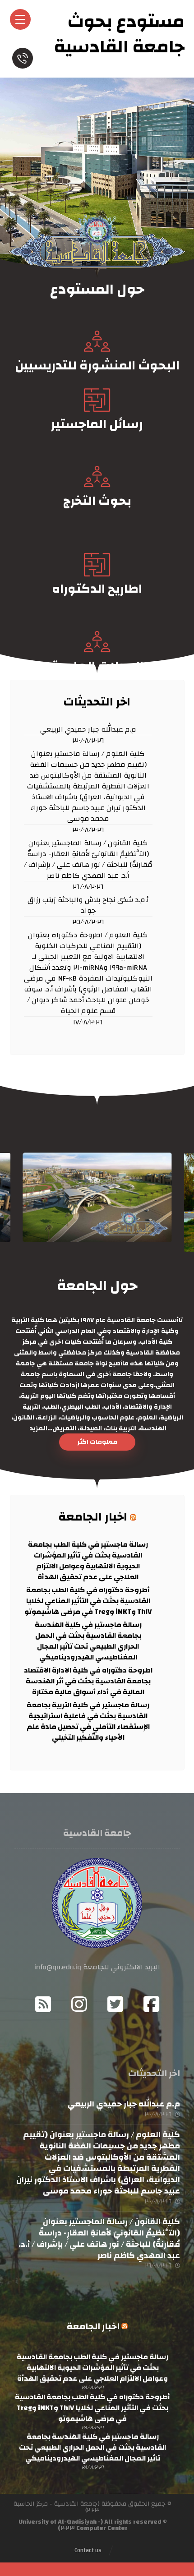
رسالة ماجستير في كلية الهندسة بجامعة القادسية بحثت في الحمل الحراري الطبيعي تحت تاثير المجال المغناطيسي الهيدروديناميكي (88, 1641)
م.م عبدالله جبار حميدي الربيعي (88, 730)
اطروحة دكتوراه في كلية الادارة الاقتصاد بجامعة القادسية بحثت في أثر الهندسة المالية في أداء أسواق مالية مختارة (88, 1681)
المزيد (38, 1429)
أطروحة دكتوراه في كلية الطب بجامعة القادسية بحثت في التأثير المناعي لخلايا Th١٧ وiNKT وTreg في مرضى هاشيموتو (88, 1601)
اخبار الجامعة (93, 1517)
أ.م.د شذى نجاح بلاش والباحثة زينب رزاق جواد (88, 906)
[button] (97, 1442)
